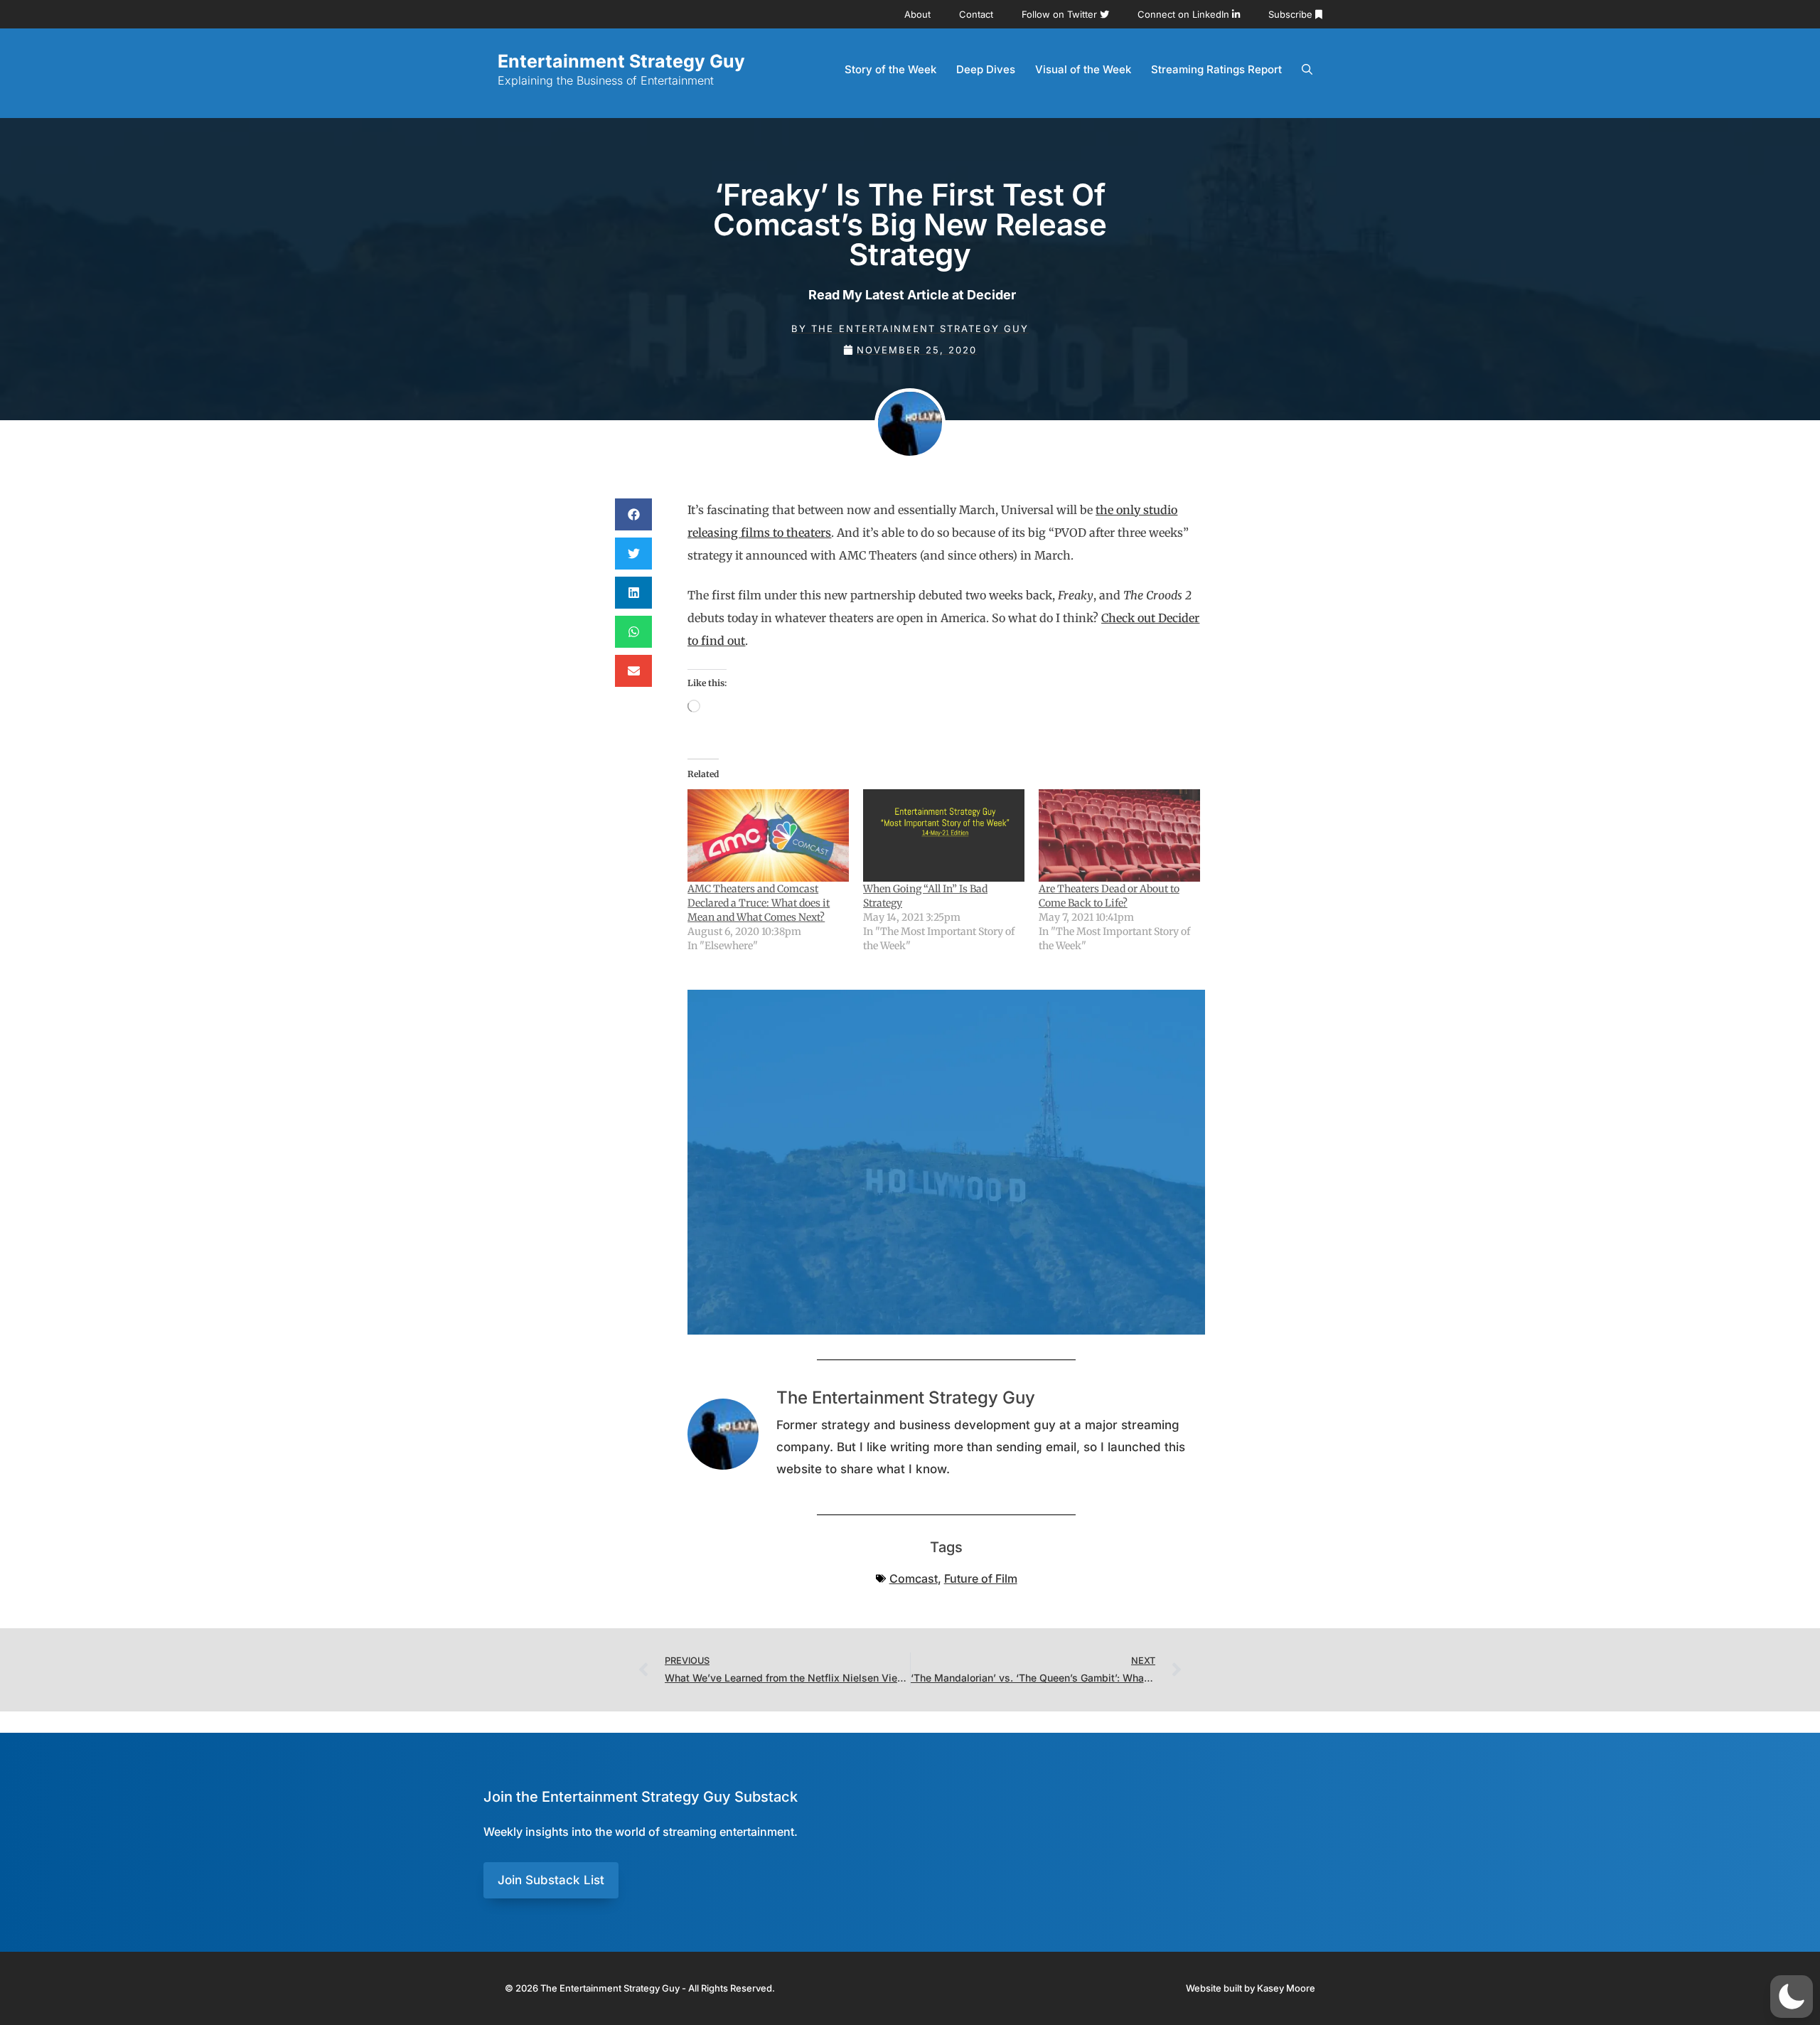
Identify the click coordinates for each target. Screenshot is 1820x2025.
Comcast (914, 1578)
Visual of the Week (1083, 69)
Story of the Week (890, 69)
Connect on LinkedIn (1185, 14)
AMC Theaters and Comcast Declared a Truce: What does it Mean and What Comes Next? (759, 903)
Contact (976, 14)
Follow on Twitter (1061, 14)
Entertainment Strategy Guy (621, 61)
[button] (633, 514)
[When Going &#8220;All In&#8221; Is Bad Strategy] (944, 835)
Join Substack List (551, 1880)
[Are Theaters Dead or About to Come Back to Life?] (1119, 835)
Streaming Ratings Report (1216, 69)
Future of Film (981, 1578)
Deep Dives (986, 69)
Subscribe (1292, 14)
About (917, 14)
